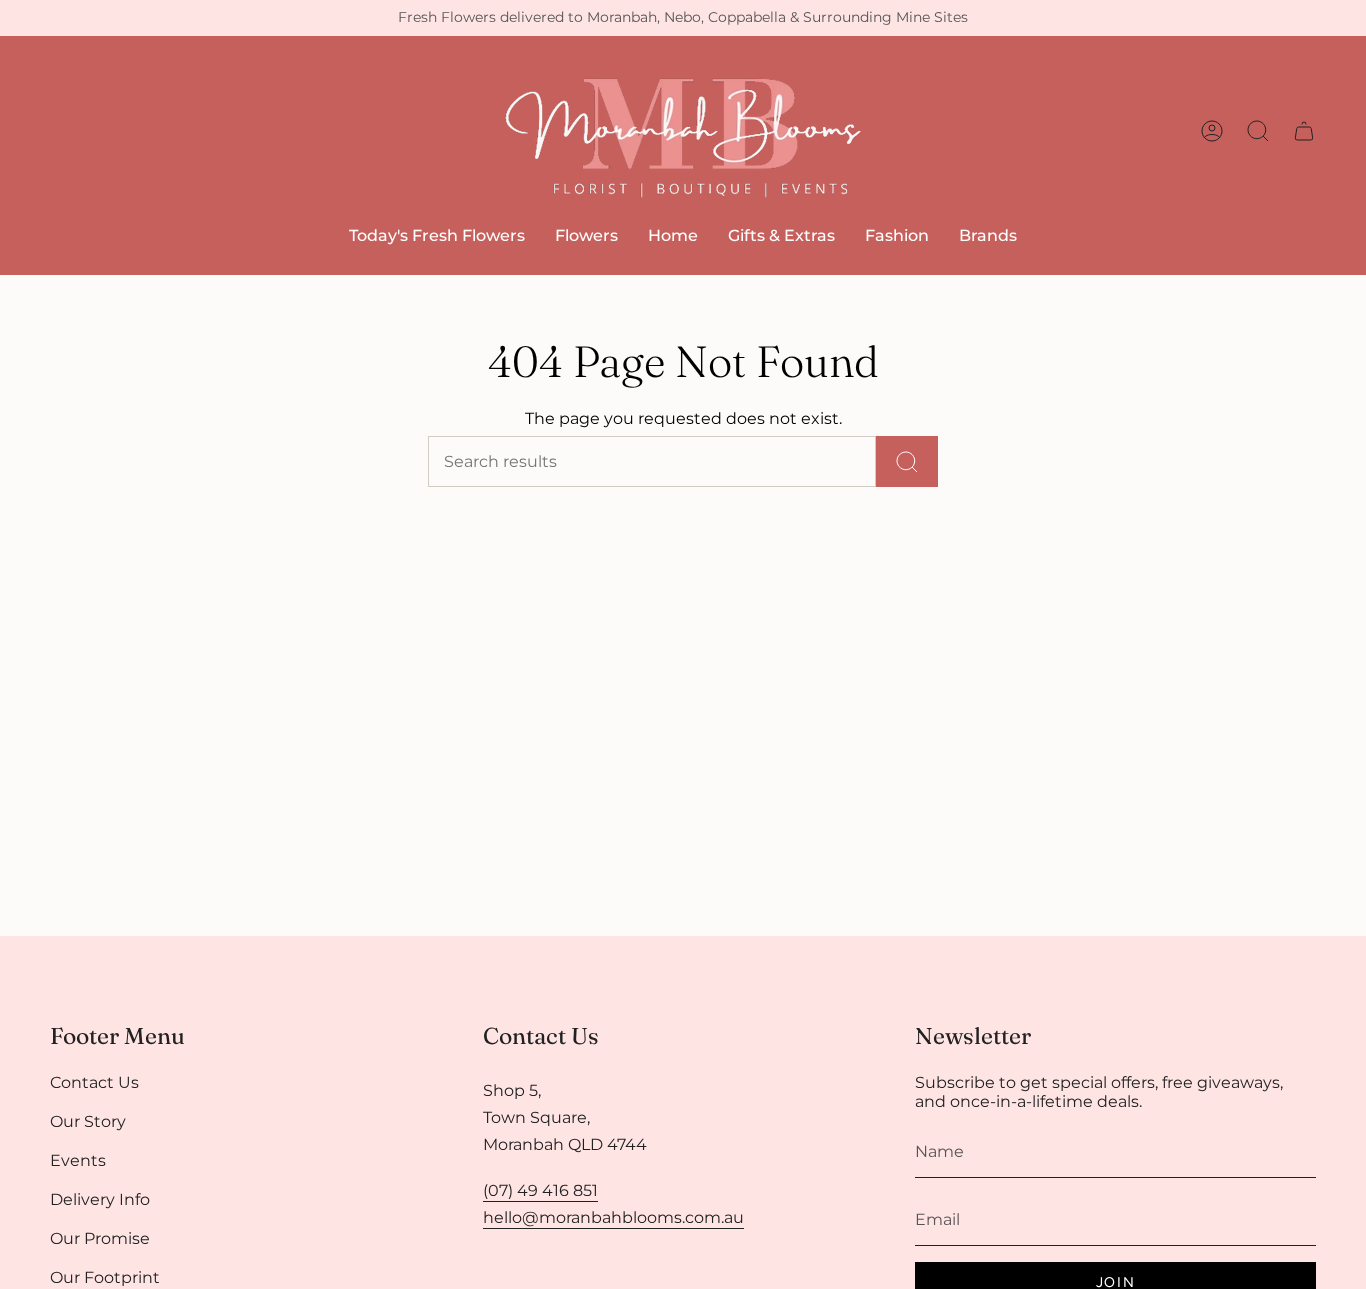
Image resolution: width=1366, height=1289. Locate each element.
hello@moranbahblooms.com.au (613, 1217)
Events (78, 1160)
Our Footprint (105, 1277)
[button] (586, 235)
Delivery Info (100, 1199)
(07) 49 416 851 (540, 1190)
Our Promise (100, 1238)
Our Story (88, 1121)
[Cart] (1304, 131)
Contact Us (94, 1082)
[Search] (907, 461)
